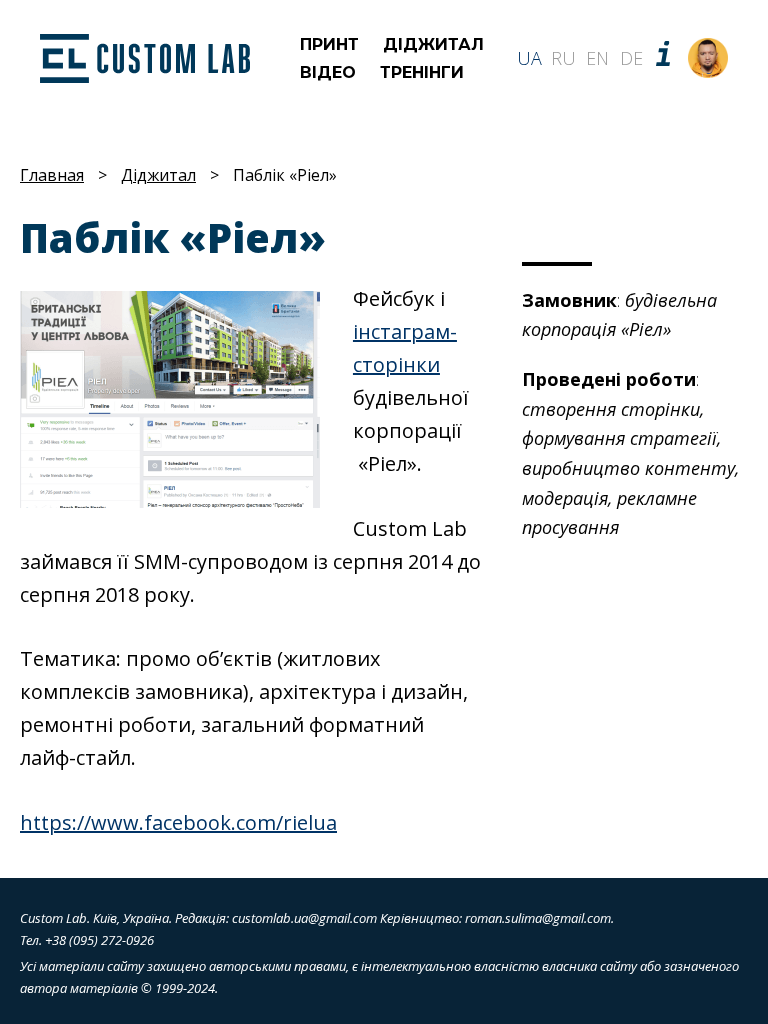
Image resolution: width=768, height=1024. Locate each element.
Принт (329, 44)
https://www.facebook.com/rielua (178, 822)
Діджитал (433, 44)
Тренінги (422, 72)
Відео (328, 72)
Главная (52, 175)
